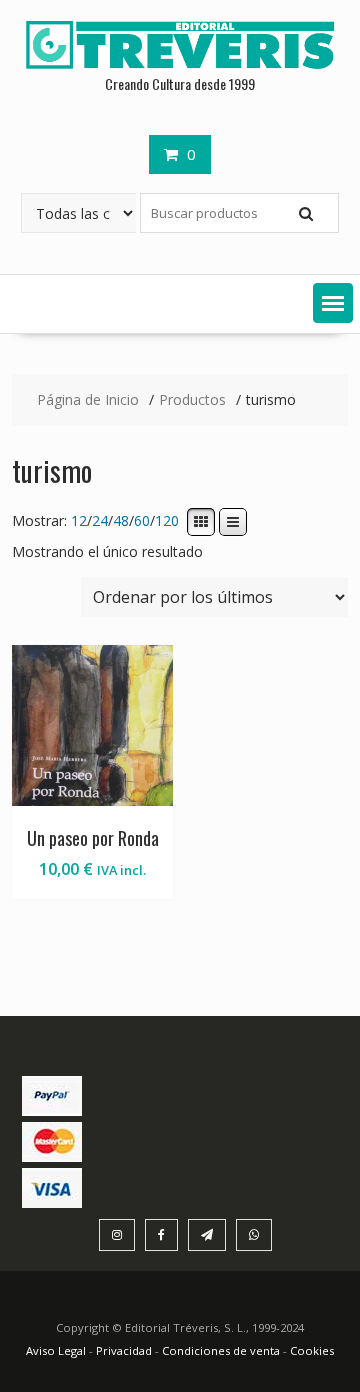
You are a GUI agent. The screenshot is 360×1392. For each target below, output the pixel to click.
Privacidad (124, 1350)
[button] (333, 303)
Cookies (312, 1350)
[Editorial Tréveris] (180, 65)
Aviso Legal (57, 1350)
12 (79, 521)
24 (100, 521)
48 (121, 521)
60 (142, 521)
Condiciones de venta (221, 1350)
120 (167, 521)
